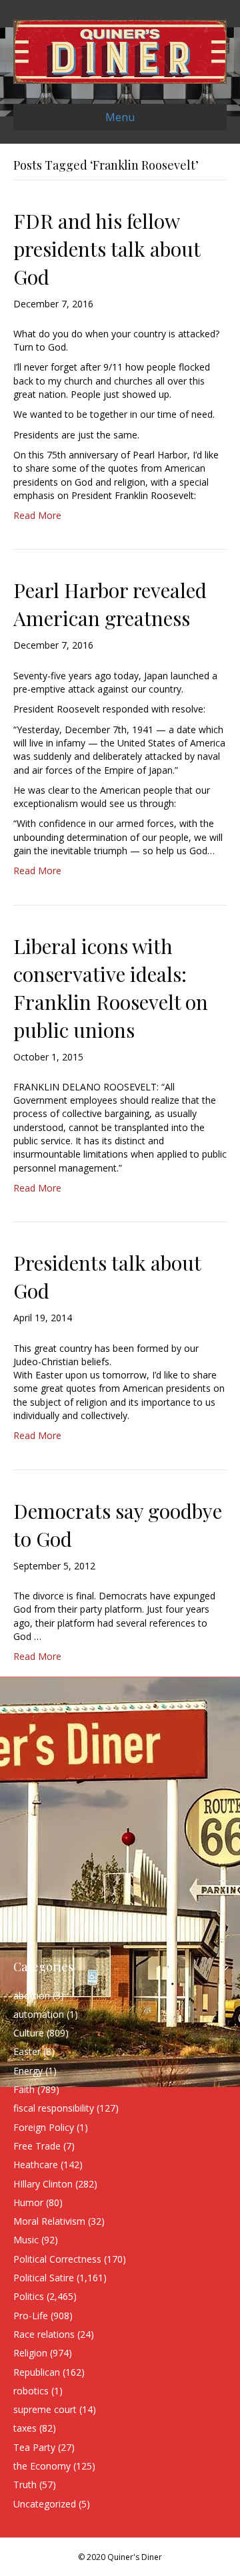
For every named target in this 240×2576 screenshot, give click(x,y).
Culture (29, 2033)
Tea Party (34, 2447)
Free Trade (37, 2146)
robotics (31, 2391)
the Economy (42, 2466)
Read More (37, 515)
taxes (25, 2428)
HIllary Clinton (43, 2184)
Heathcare (36, 2165)
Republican (37, 2372)
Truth (25, 2485)
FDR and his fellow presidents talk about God (107, 249)
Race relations (44, 2334)
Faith (24, 2089)
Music (26, 2240)
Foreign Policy (44, 2127)
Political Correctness (57, 2259)
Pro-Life (31, 2316)
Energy (28, 2071)
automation (39, 2014)
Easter (27, 2051)
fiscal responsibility (54, 2108)
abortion (32, 1996)
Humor (28, 2202)
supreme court (45, 2409)
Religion (30, 2353)
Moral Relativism (49, 2221)
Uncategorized (45, 2504)
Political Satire (44, 2278)
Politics (29, 2296)
